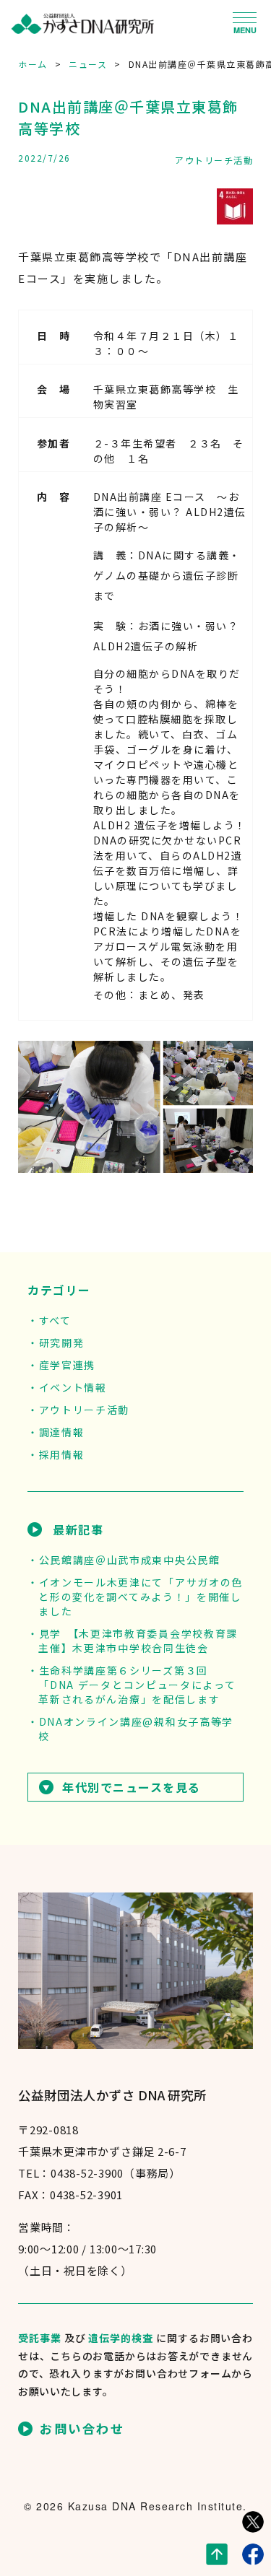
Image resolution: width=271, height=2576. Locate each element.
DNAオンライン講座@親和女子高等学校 (136, 1729)
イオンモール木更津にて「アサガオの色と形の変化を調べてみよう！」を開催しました (141, 1597)
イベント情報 (73, 1387)
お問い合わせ (82, 2429)
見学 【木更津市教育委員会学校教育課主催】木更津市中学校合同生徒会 (138, 1641)
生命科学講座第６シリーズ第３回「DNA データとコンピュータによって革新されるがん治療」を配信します (137, 1685)
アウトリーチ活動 (214, 160)
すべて (55, 1320)
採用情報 (61, 1454)
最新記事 (78, 1529)
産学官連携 (67, 1365)
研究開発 (61, 1342)
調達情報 (61, 1432)
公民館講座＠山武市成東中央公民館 (130, 1560)
